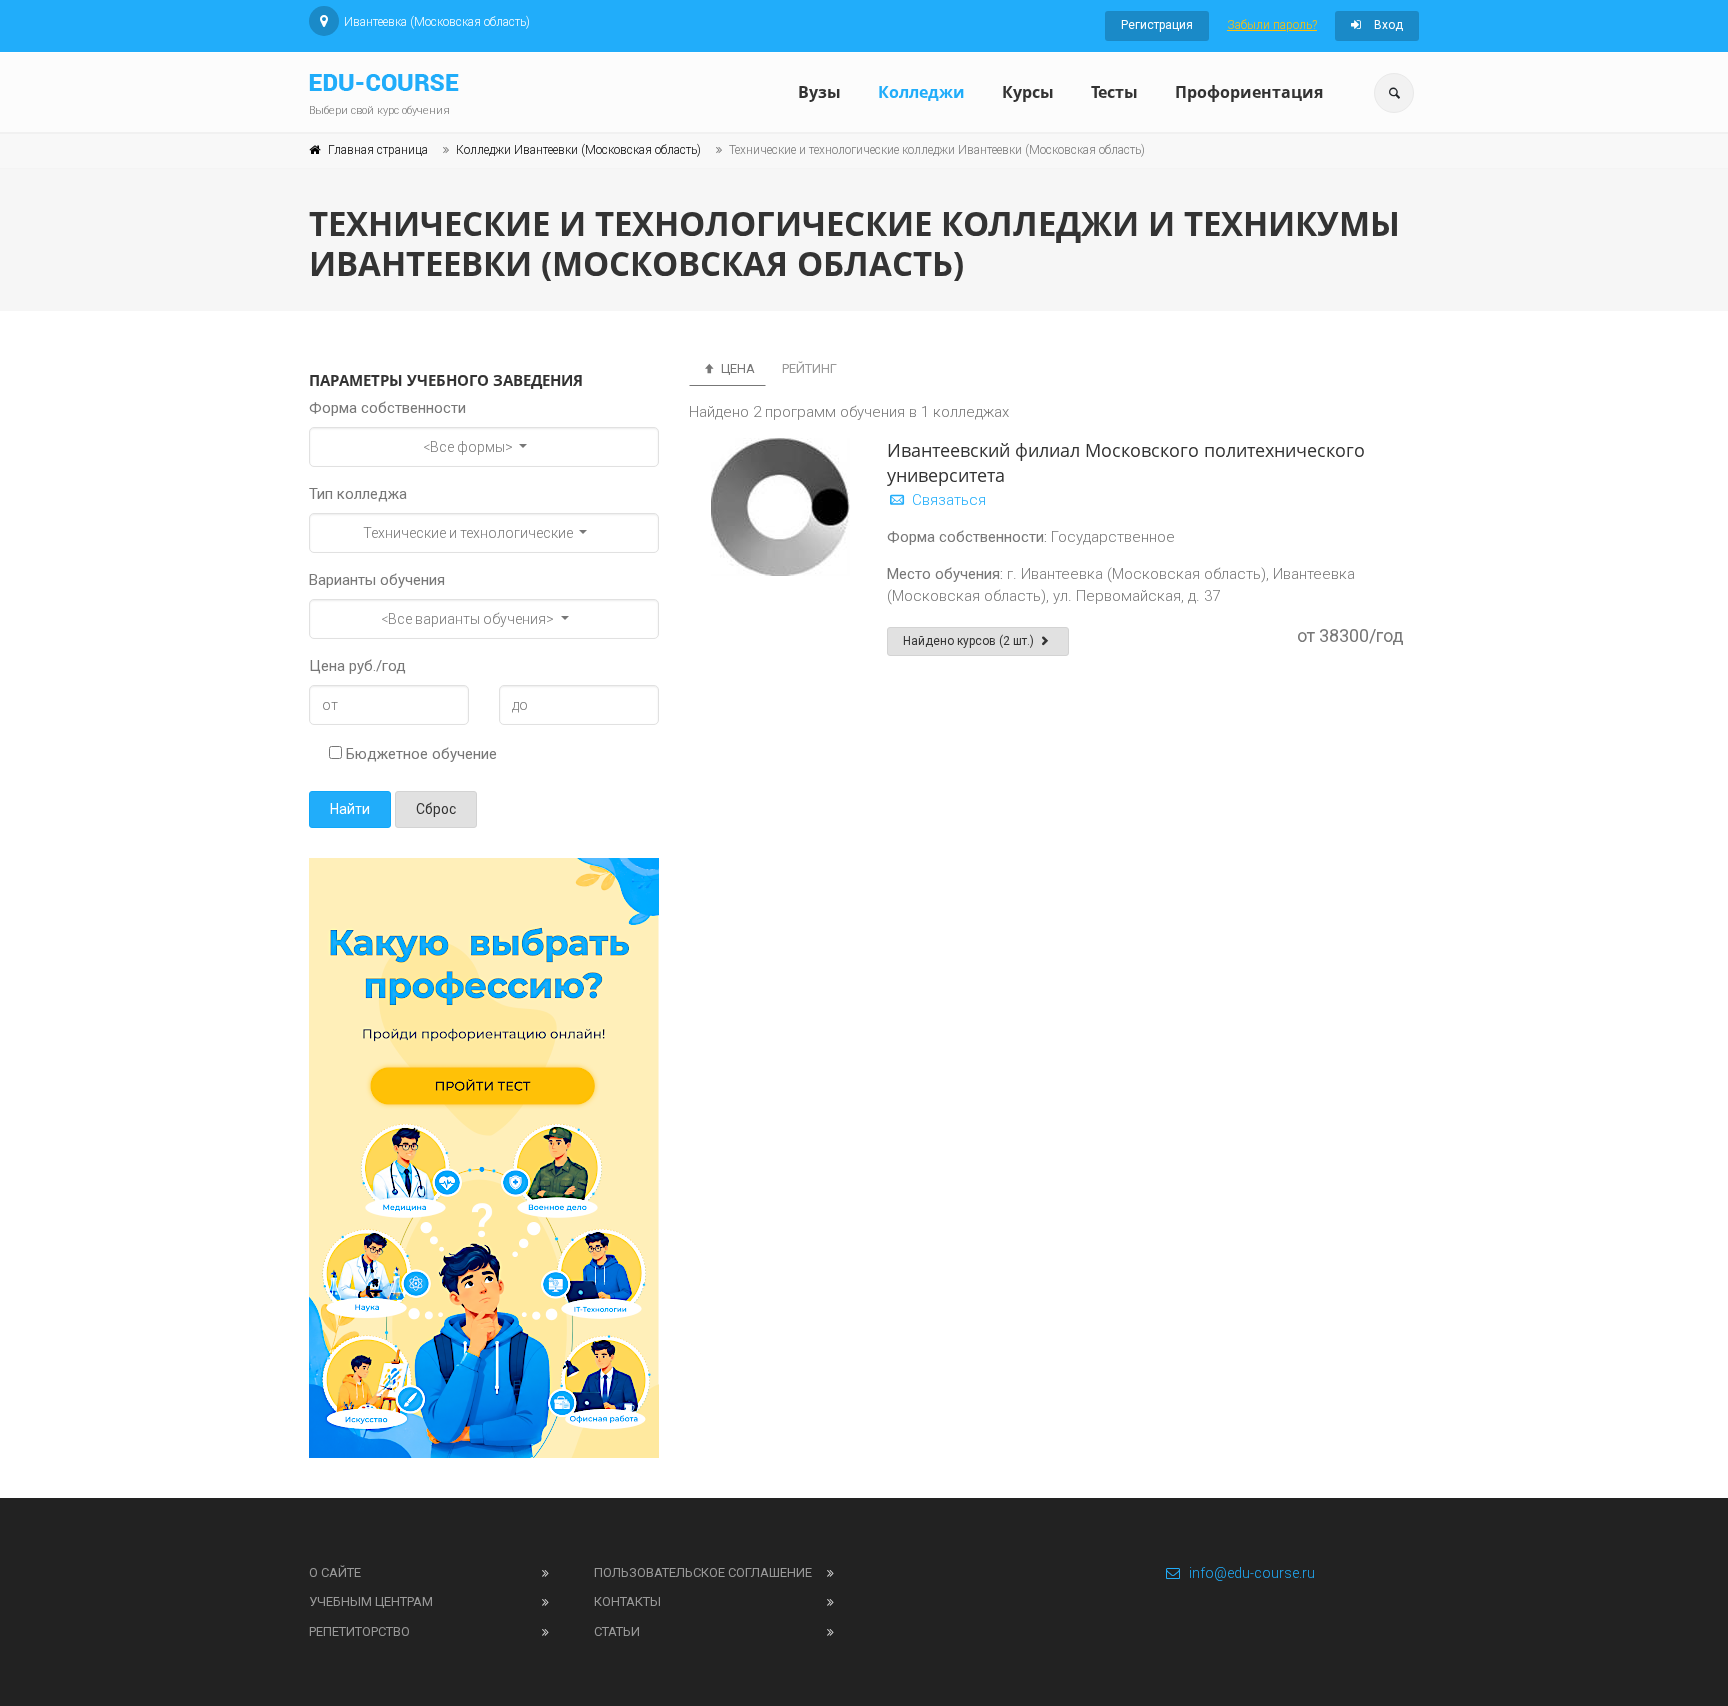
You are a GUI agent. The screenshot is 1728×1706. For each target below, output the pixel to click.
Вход (1387, 25)
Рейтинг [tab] (809, 368)
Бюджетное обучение (419, 754)
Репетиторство (359, 1631)
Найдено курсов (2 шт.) (970, 641)
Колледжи (921, 92)
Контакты (627, 1601)
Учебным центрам (371, 1601)
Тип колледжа (358, 494)
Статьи (617, 1631)
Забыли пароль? (1272, 25)
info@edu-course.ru (1252, 1573)
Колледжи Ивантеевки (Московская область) (578, 150)
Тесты (1114, 92)
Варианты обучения (377, 580)
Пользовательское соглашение (703, 1572)
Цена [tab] (736, 368)
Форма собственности (387, 408)
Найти (350, 809)
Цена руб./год (357, 666)
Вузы (819, 92)
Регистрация (1157, 25)
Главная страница (378, 150)
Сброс (436, 809)
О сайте (335, 1572)
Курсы (1028, 92)
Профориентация (1249, 92)
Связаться (947, 500)
